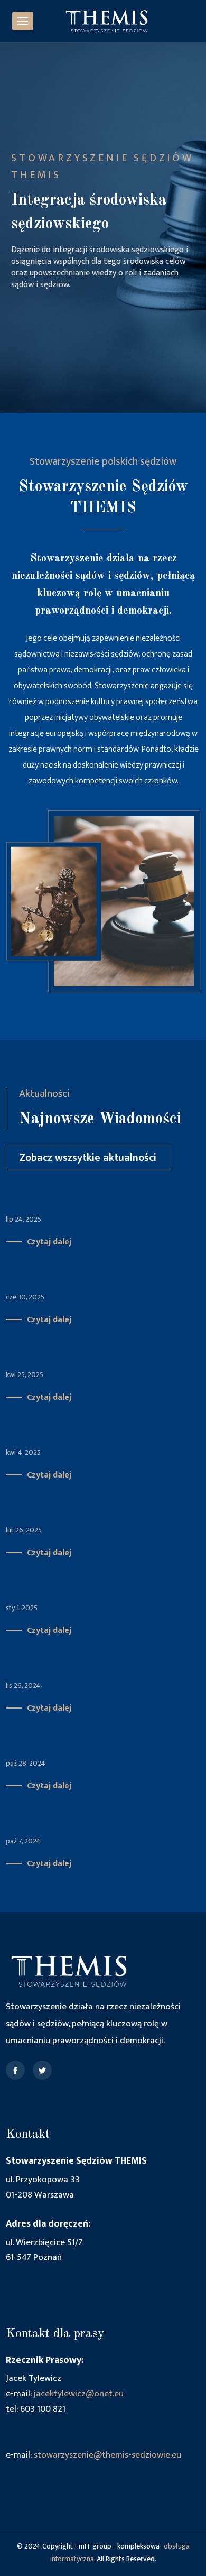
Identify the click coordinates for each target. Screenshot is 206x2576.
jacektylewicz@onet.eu (79, 2394)
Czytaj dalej (49, 1242)
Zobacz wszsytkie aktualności (88, 1158)
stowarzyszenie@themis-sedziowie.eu (107, 2455)
